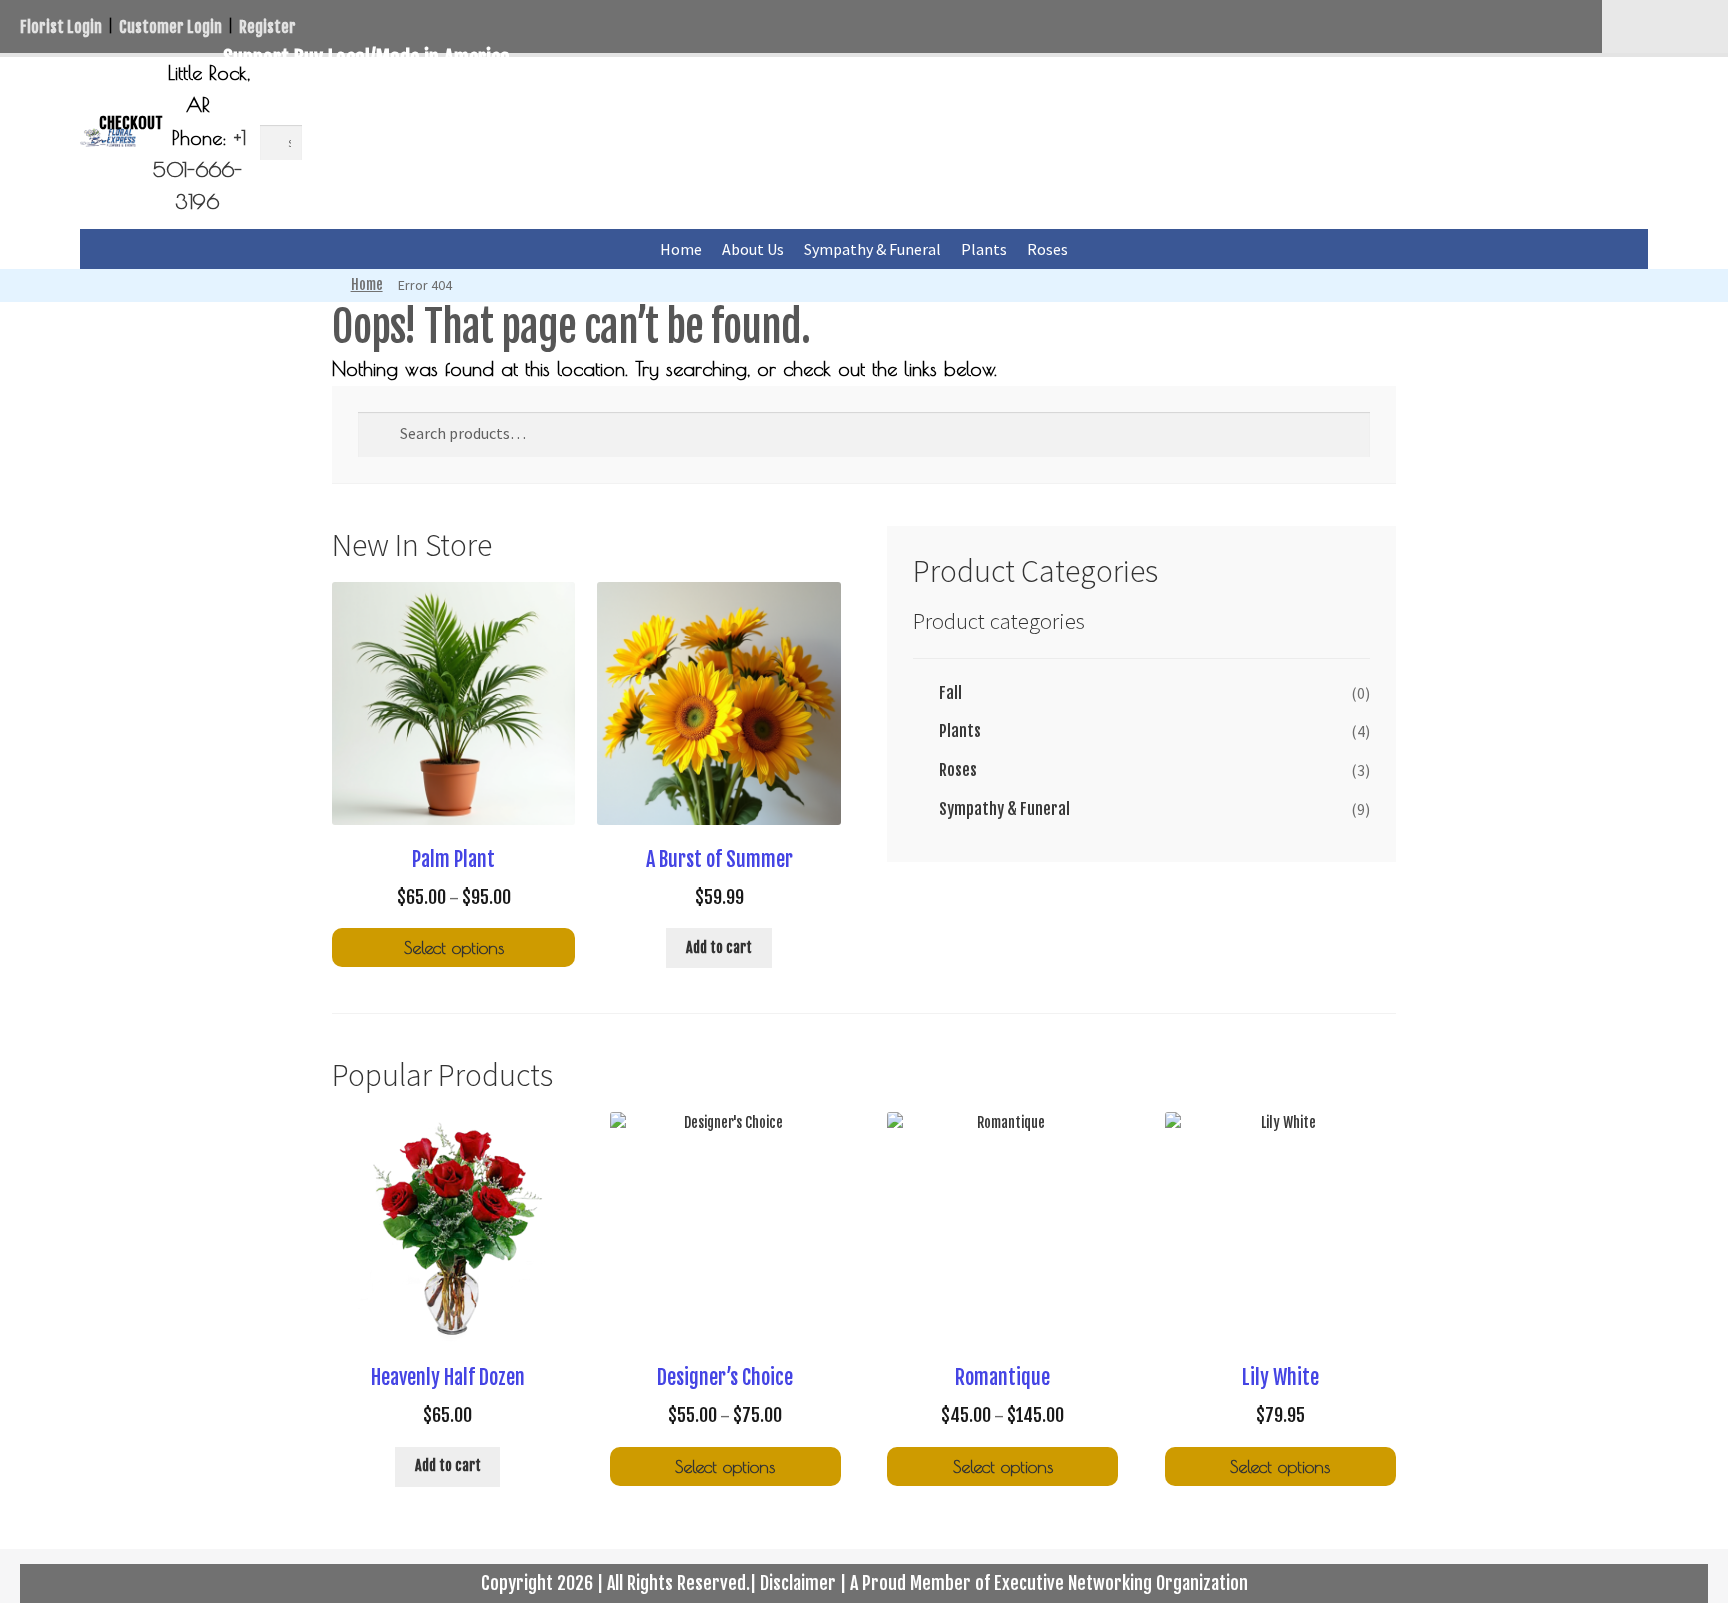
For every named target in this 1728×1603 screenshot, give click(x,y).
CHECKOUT (131, 123)
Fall (950, 693)
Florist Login (61, 27)
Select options (454, 947)
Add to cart (719, 947)
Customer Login (170, 27)
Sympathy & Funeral (872, 249)
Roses (1047, 249)
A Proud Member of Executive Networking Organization (1049, 1583)
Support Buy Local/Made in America (366, 58)
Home (681, 249)
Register (267, 27)
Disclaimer (798, 1583)
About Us (753, 249)
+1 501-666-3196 (199, 170)
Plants (984, 249)
